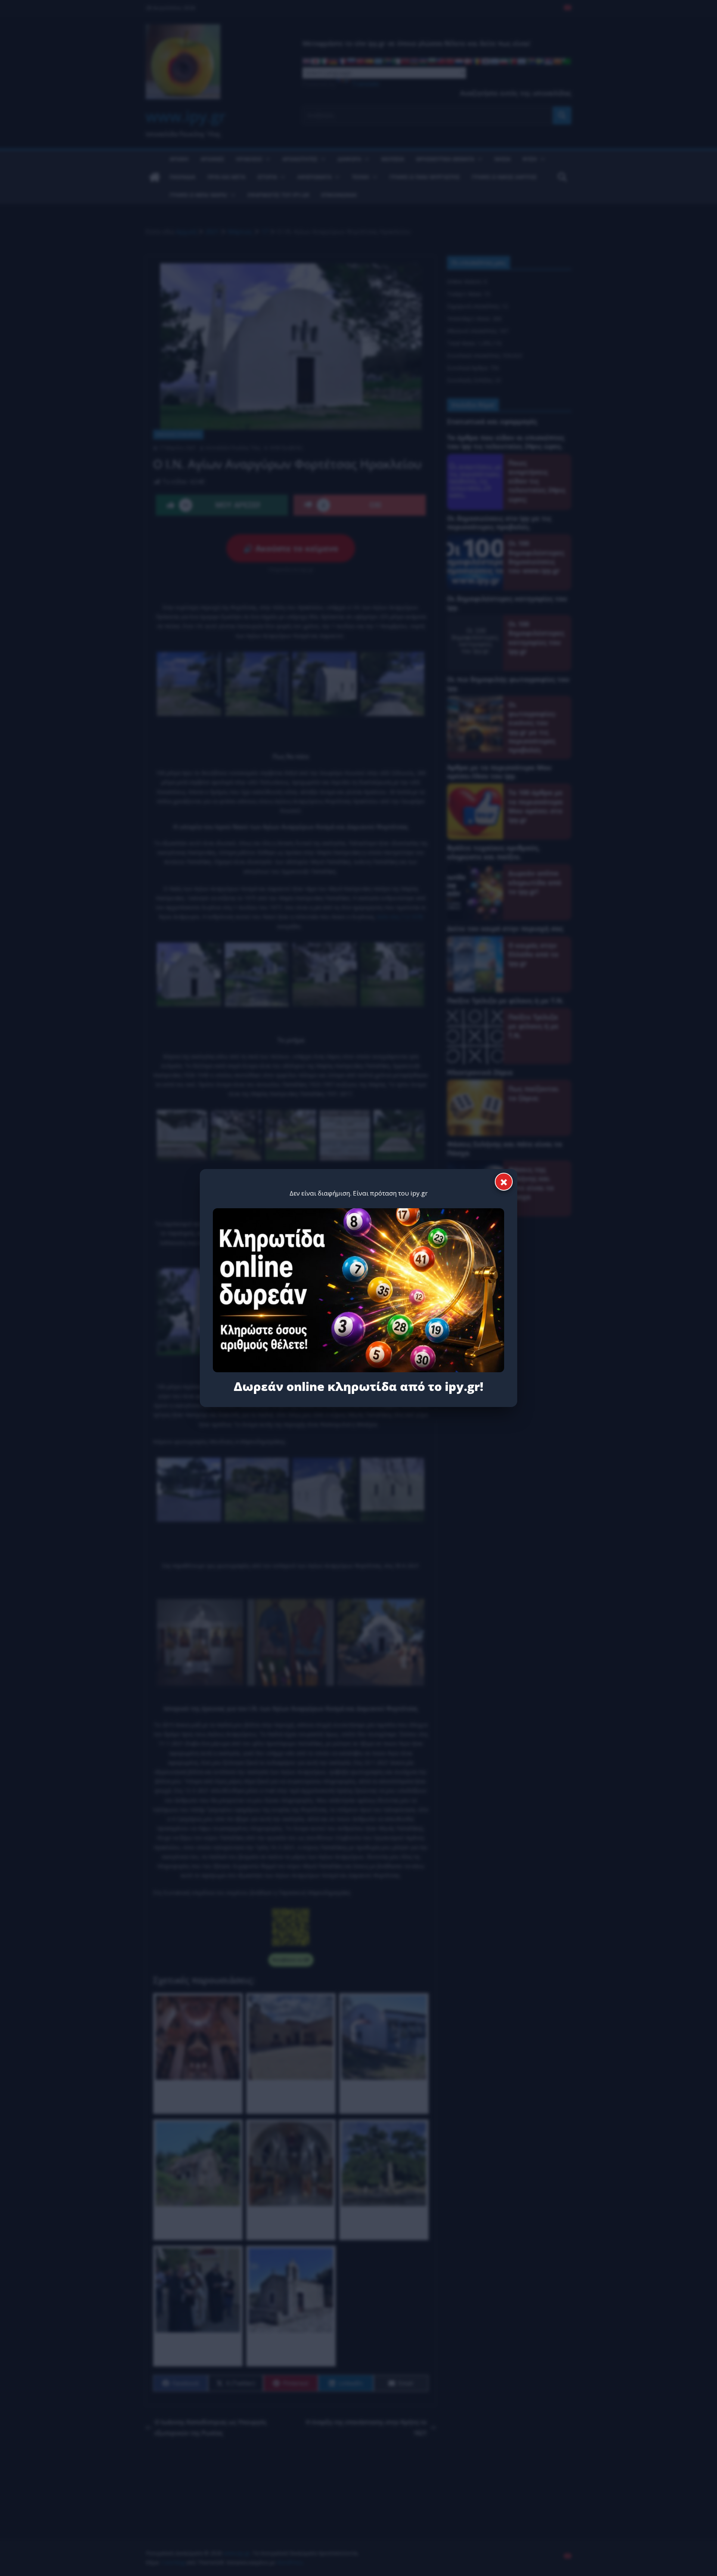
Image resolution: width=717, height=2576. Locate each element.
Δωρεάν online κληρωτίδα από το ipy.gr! (358, 1386)
